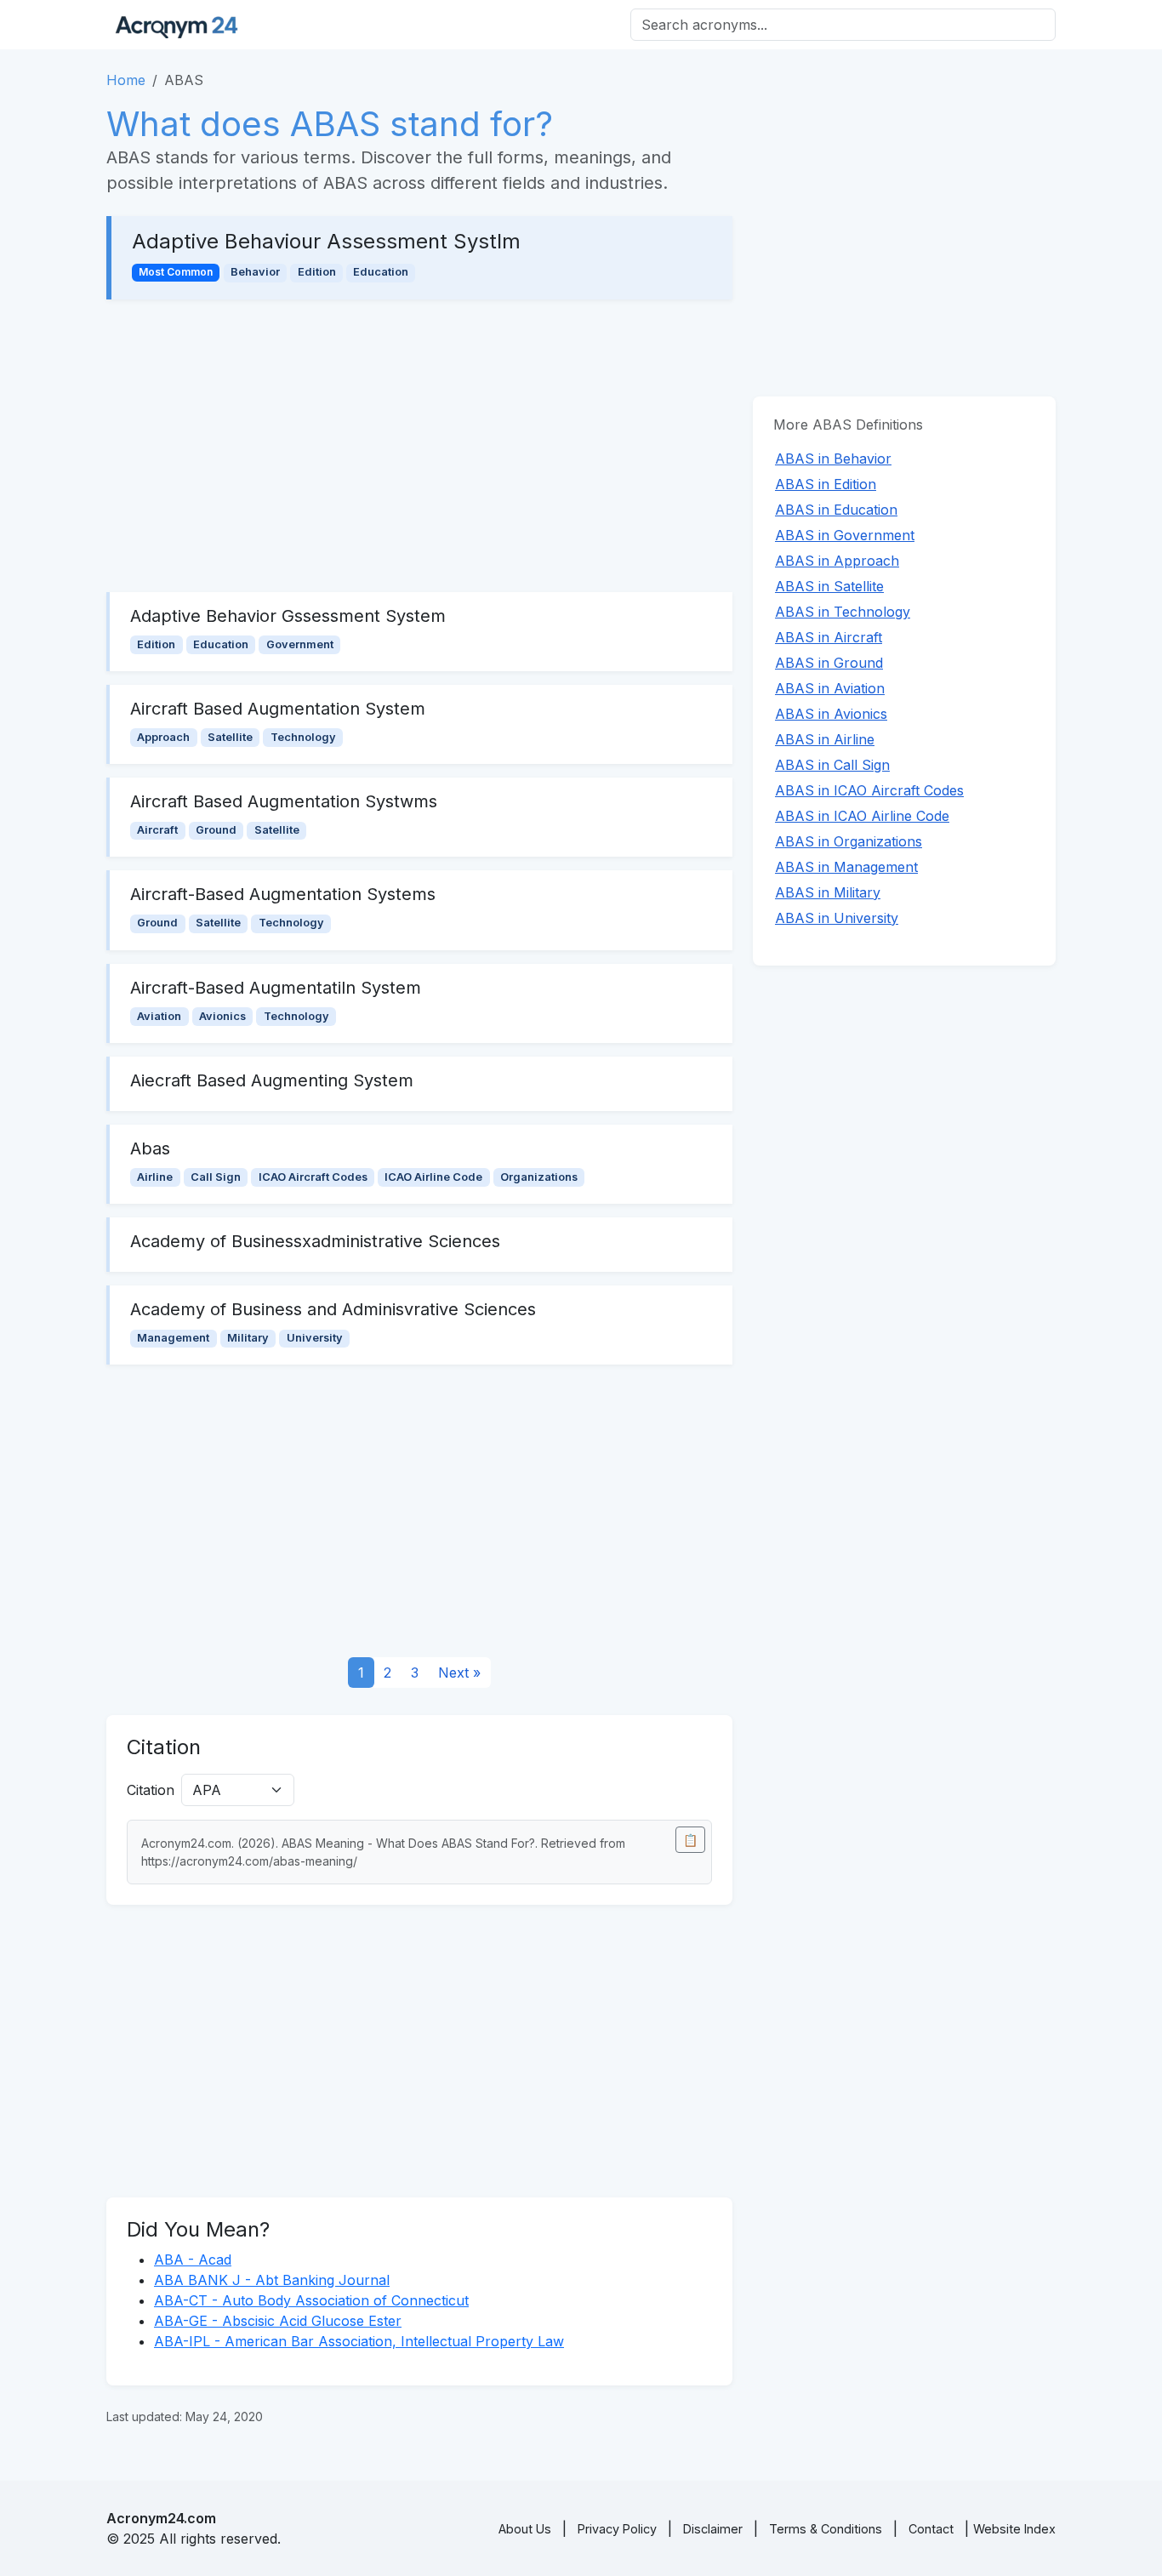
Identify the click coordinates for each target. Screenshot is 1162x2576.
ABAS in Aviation (830, 688)
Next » (459, 1673)
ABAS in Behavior (833, 459)
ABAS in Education (836, 510)
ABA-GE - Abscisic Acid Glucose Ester (278, 2321)
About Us (525, 2529)
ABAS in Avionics (831, 714)
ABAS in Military (828, 892)
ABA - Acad (193, 2260)
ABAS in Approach (837, 561)
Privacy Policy (617, 2529)
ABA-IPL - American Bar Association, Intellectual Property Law (359, 2341)
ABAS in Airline (825, 739)
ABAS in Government (845, 535)
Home (126, 80)
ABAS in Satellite (829, 586)
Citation (151, 1790)
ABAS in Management (846, 867)
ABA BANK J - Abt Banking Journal (272, 2280)
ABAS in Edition (826, 484)
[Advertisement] (419, 446)
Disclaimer (713, 2529)
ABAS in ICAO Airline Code (862, 816)
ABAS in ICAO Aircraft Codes (869, 790)
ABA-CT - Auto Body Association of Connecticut (311, 2300)
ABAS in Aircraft (829, 637)
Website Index (1014, 2529)
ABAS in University (837, 918)
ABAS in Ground (829, 663)
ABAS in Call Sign (832, 765)
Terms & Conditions (826, 2529)
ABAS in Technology (843, 612)
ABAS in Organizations (849, 841)
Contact (931, 2529)
